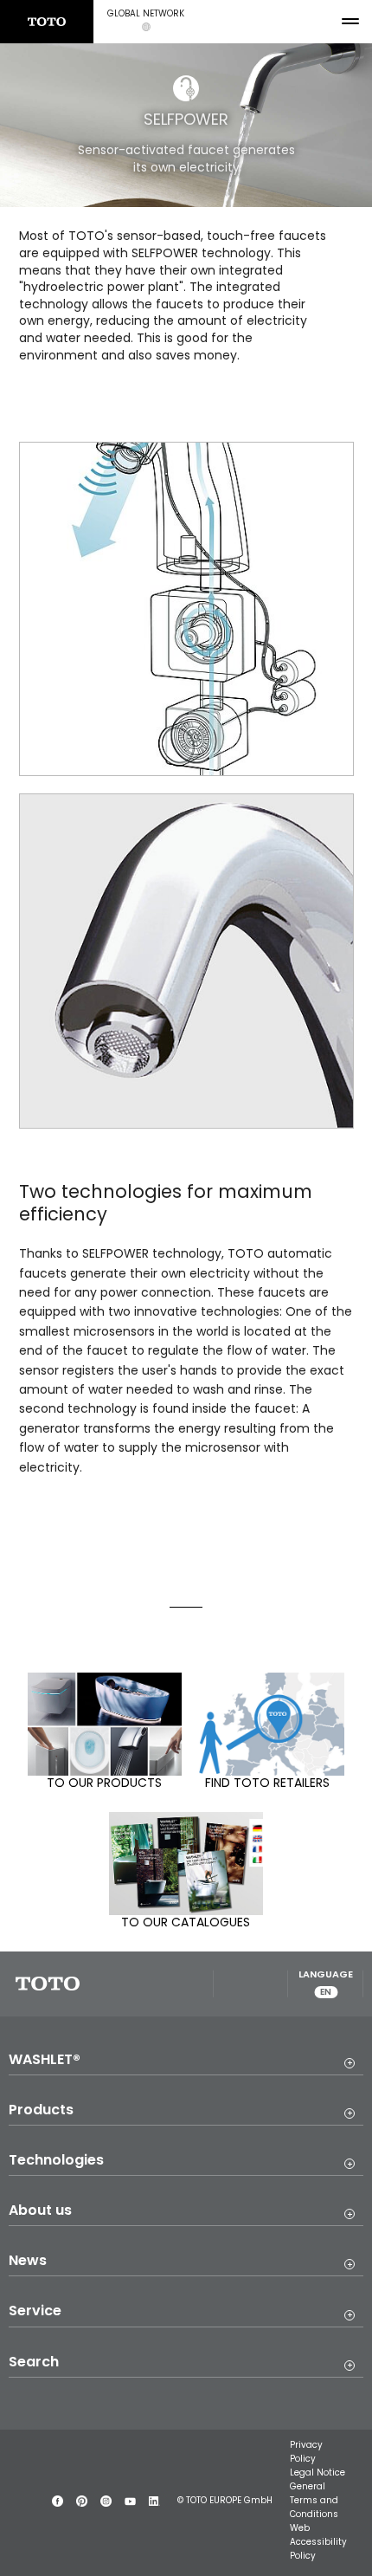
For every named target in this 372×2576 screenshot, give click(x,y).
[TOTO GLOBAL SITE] (47, 22)
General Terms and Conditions (314, 2500)
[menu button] (350, 22)
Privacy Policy (306, 2452)
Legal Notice (317, 2472)
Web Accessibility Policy (318, 2542)
